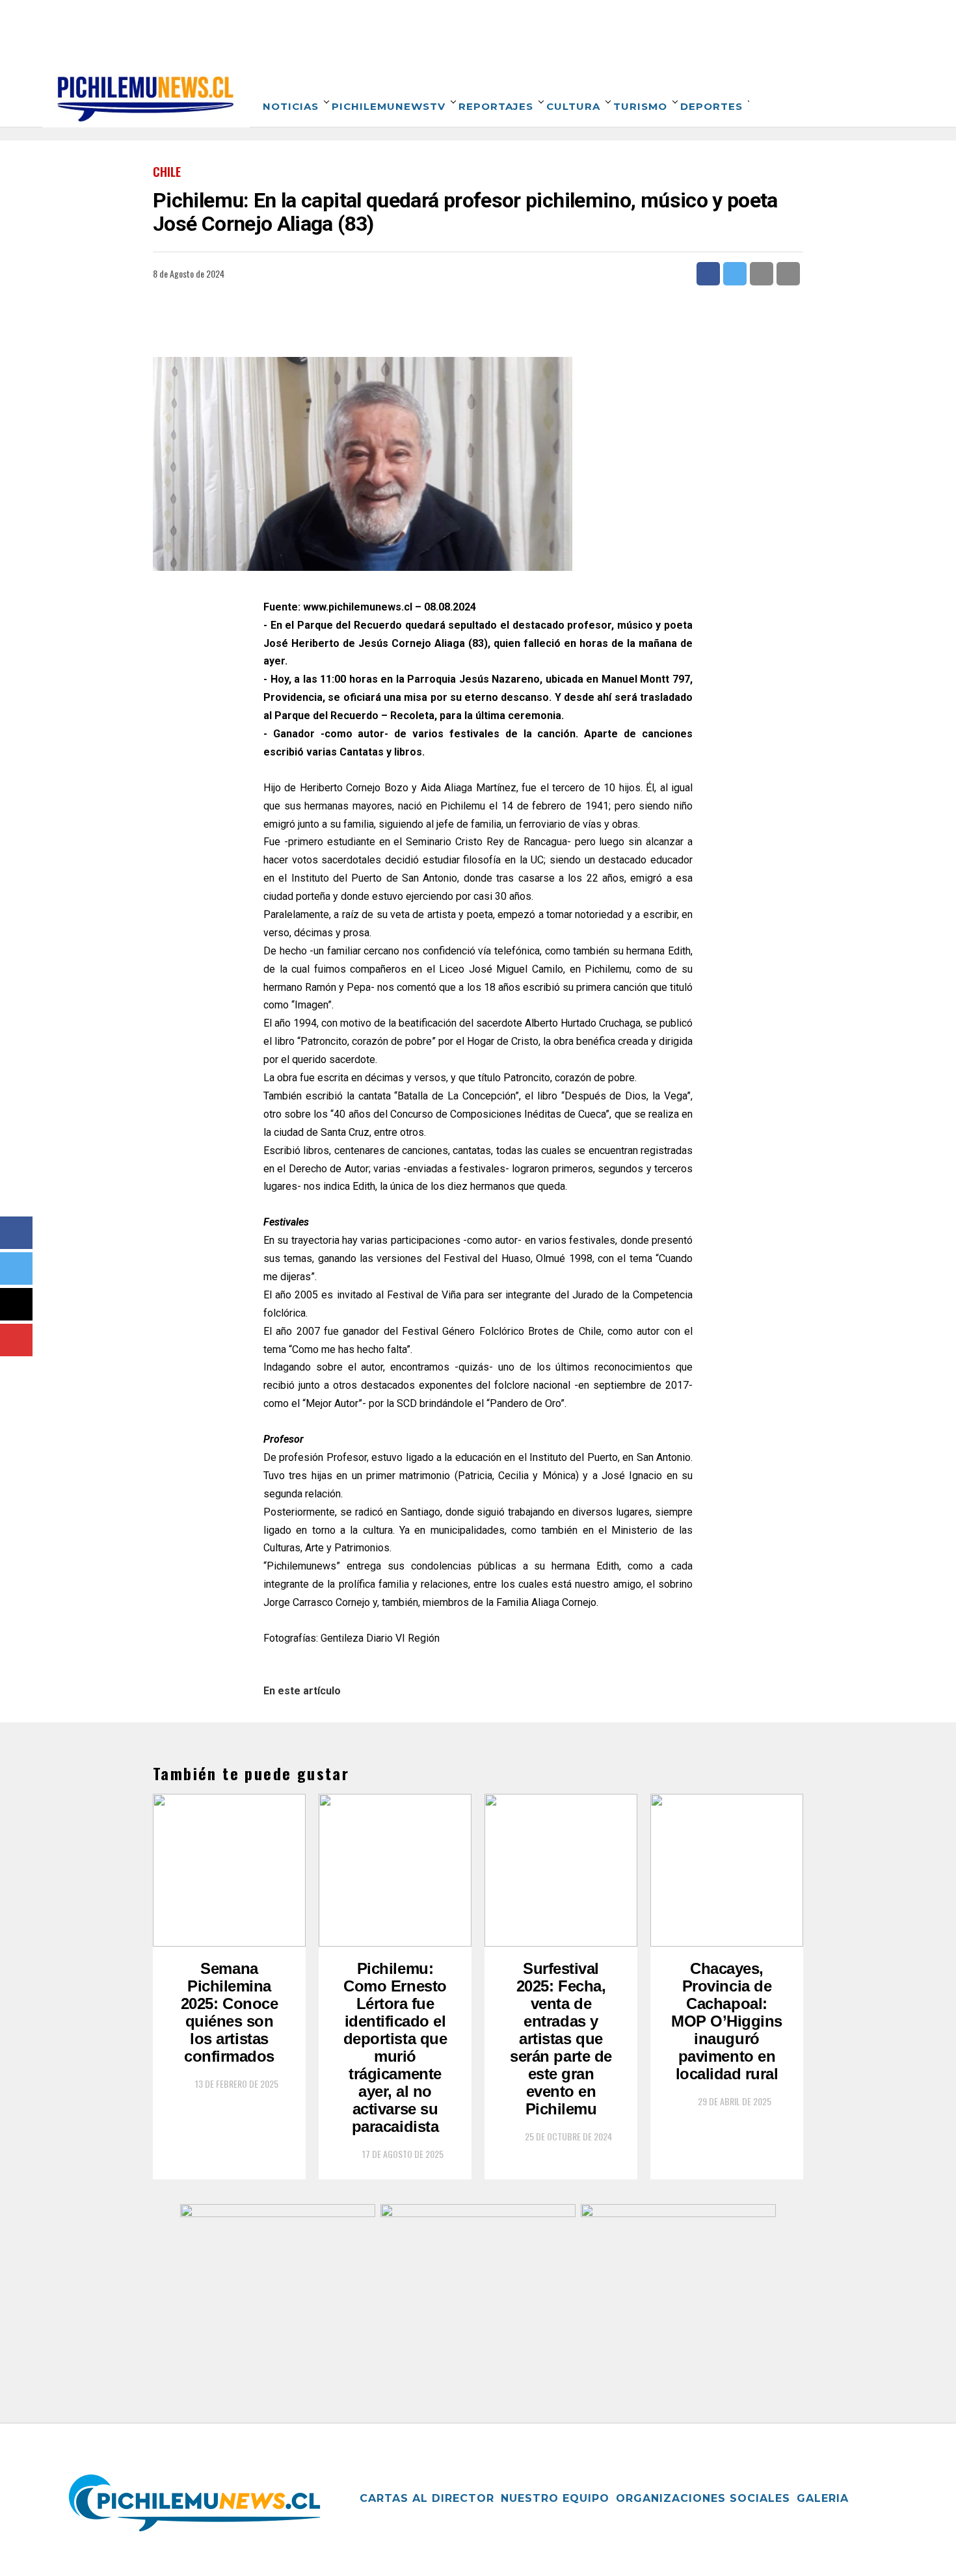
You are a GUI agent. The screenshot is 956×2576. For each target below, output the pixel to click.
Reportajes (496, 106)
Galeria (823, 2498)
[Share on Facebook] (708, 274)
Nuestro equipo (555, 2498)
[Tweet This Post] (735, 274)
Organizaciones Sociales (703, 2498)
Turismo (640, 106)
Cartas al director (427, 2498)
